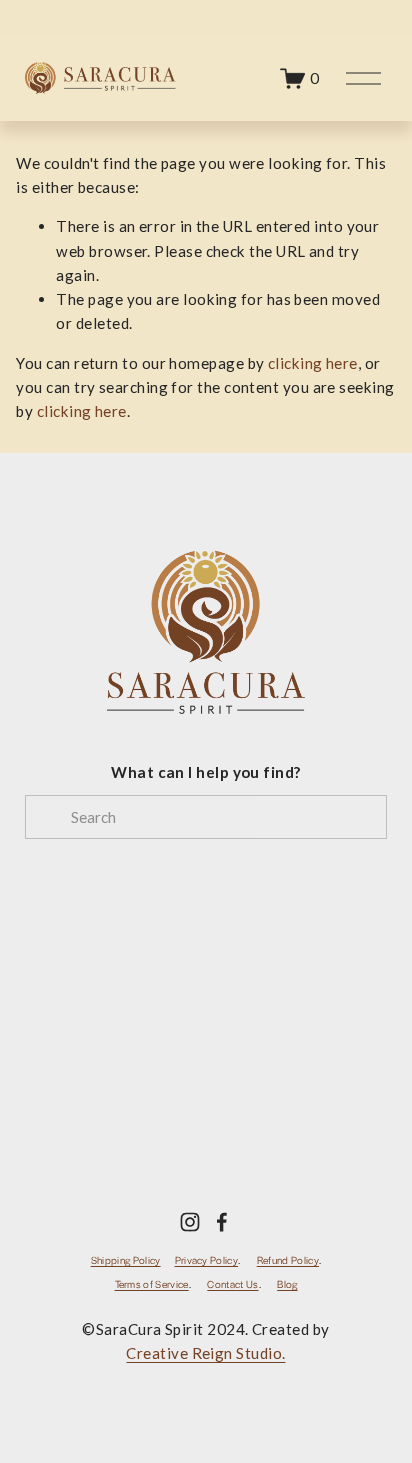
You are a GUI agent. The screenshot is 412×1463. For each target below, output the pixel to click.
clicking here (313, 363)
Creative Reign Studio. (205, 1353)
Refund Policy (288, 1260)
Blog (287, 1284)
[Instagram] (190, 1222)
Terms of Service (152, 1284)
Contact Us (232, 1284)
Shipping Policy (126, 1260)
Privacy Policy (207, 1260)
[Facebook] (222, 1222)
